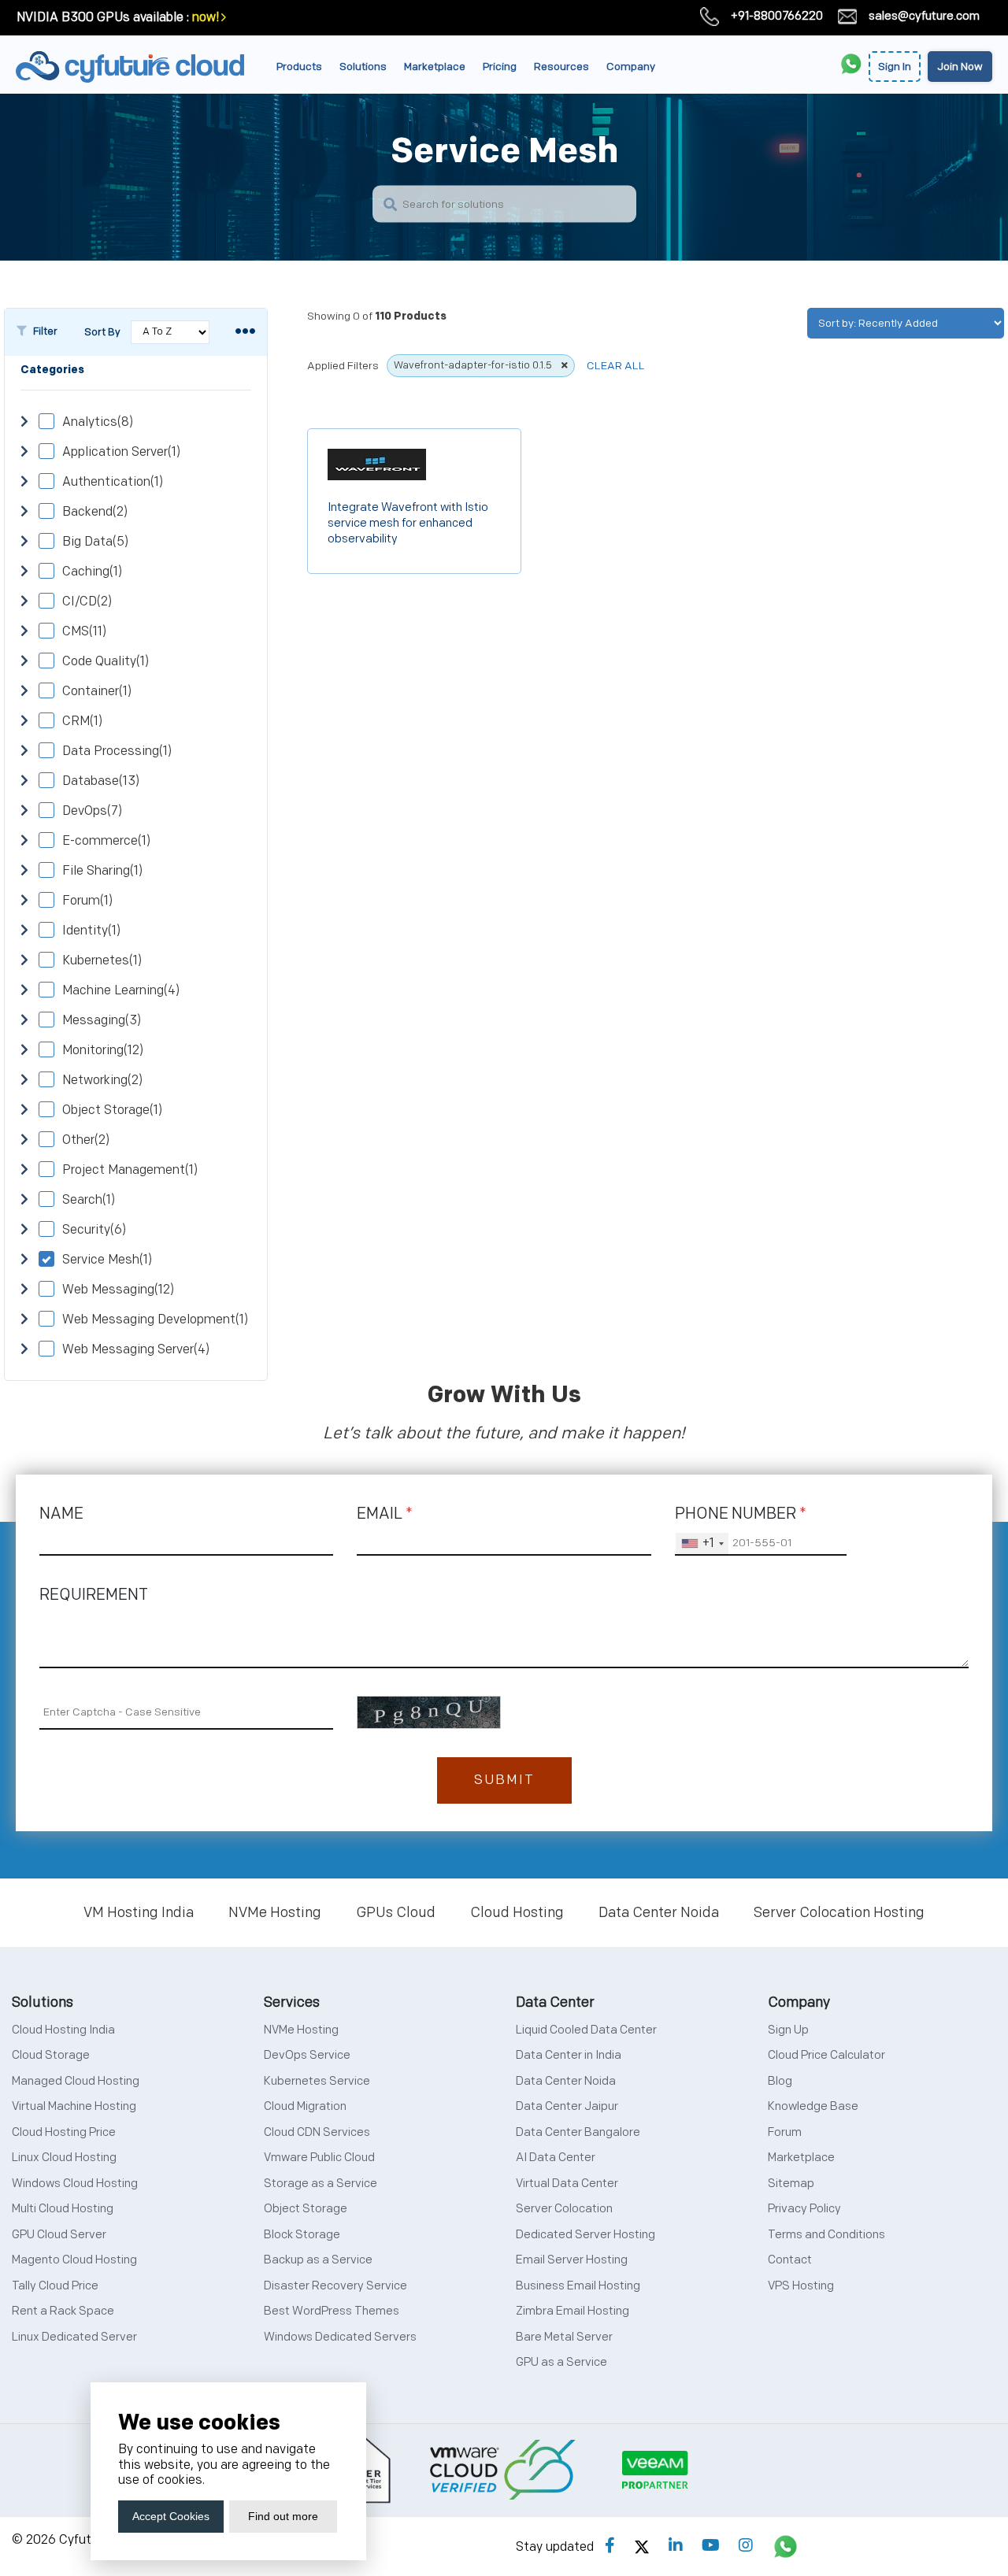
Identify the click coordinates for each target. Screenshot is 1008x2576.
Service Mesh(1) (107, 1260)
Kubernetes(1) (102, 961)
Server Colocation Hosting (839, 1913)
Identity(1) (91, 931)
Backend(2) (95, 512)
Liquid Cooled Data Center (586, 2030)
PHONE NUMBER (741, 1514)
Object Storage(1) (112, 1110)
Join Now (960, 67)
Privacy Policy (804, 2209)
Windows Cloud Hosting (75, 2184)
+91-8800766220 (777, 16)
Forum (785, 2132)
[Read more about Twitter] (642, 2546)
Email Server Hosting (572, 2260)
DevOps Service (307, 2055)
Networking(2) (102, 1081)
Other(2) (86, 1140)
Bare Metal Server (564, 2337)
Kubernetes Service (317, 2081)
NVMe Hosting (275, 1913)
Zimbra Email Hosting (573, 2311)
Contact (790, 2260)
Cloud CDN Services (317, 2132)
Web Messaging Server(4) (136, 1350)
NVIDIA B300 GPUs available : (103, 18)
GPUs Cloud (396, 1913)
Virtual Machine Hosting (74, 2106)
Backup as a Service (318, 2260)
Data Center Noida (659, 1913)
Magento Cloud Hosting (74, 2260)
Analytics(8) (98, 422)
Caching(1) (92, 572)
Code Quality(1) (106, 662)
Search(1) (89, 1200)
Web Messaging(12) (118, 1290)
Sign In (895, 67)
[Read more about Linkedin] (676, 2546)
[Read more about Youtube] (711, 2546)
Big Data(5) (95, 542)
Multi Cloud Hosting (63, 2209)
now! (206, 18)
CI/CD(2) (87, 602)
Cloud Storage (51, 2055)
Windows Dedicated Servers (340, 2337)
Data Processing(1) (117, 751)
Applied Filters (343, 366)
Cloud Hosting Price (64, 2132)
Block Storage (302, 2235)
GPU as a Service (561, 2362)
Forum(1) (87, 901)
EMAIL (385, 1514)
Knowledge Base (813, 2106)
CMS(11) (84, 632)
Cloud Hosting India (63, 2030)
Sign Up (788, 2030)
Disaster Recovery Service (335, 2286)
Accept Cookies (171, 2516)
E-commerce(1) (106, 841)
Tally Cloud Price (55, 2286)
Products (299, 67)
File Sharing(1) (102, 871)
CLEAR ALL (616, 366)
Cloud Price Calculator (826, 2055)
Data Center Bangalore (578, 2132)
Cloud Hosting (517, 1913)
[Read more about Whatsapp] (786, 2546)
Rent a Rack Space (63, 2311)
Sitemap (791, 2184)
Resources (561, 67)
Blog (780, 2081)
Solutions (363, 67)
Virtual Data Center (567, 2184)
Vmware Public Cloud (319, 2158)
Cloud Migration (305, 2106)
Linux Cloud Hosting (64, 2158)
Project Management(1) (130, 1170)
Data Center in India (569, 2055)
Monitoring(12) (103, 1051)
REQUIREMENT (94, 1595)
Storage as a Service (321, 2184)
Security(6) (94, 1230)
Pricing (500, 67)
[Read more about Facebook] (610, 2546)
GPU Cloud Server (59, 2235)
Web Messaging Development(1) (155, 1320)
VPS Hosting (801, 2286)
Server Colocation (564, 2209)
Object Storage (306, 2209)
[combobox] (702, 1544)
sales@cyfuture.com (924, 16)
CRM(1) (82, 722)
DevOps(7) (92, 811)
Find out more (283, 2516)
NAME (61, 1514)
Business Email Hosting (578, 2286)
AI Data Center (556, 2158)
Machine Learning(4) (121, 991)
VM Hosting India (139, 1913)
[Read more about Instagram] (746, 2546)
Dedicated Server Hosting (586, 2235)
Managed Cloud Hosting (76, 2081)
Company (631, 67)
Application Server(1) (121, 452)
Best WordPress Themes (332, 2311)
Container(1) (97, 692)
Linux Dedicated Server (74, 2337)
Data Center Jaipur (567, 2106)
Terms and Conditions (826, 2235)
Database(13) (101, 781)
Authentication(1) (113, 482)
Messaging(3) (102, 1021)
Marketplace (435, 67)
